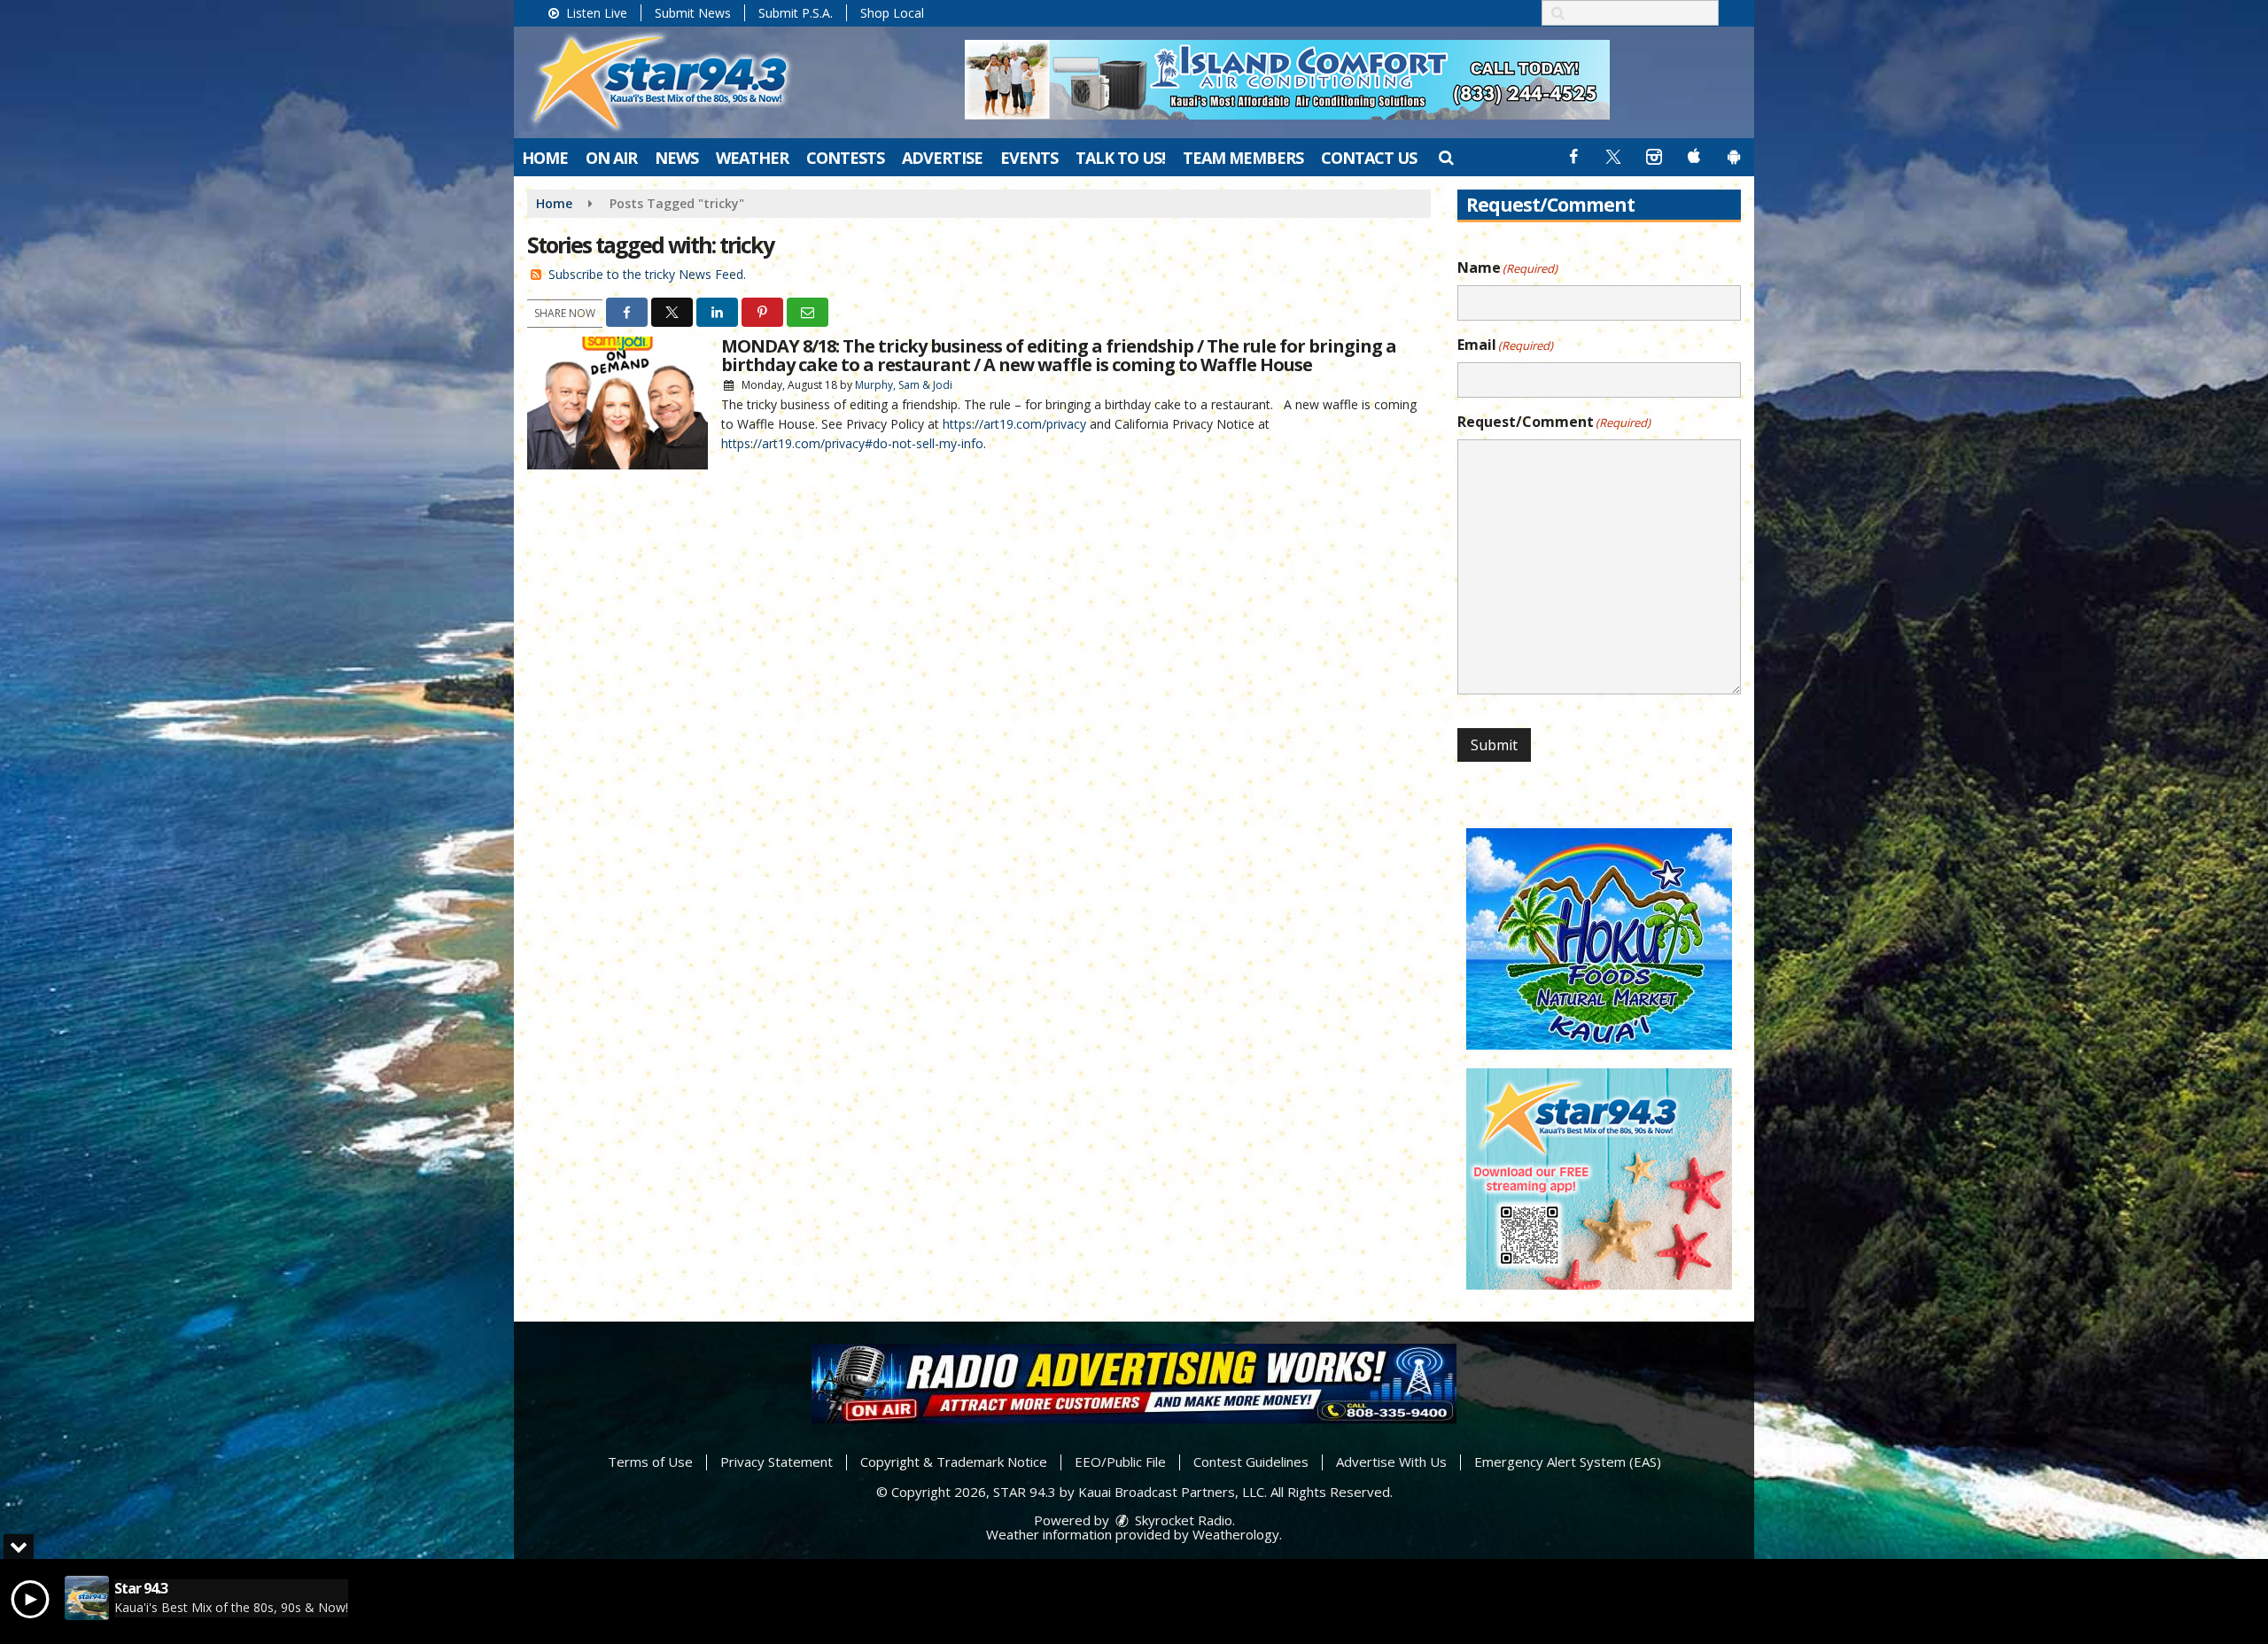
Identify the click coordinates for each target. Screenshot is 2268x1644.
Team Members (1243, 158)
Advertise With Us (1391, 1462)
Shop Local (892, 13)
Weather (752, 158)
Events (1029, 158)
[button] (1445, 157)
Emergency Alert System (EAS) (1568, 1462)
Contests (845, 158)
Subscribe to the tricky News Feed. (647, 274)
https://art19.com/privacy (1014, 424)
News (676, 158)
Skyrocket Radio (1182, 1520)
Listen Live (595, 13)
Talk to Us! (1120, 158)
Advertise (942, 158)
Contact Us (1369, 158)
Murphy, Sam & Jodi (904, 385)
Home (545, 158)
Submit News (693, 13)
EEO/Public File (1120, 1462)
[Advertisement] (1287, 80)
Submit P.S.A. (796, 13)
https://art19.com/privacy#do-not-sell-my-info (852, 443)
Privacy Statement (777, 1462)
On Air (611, 158)
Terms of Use (650, 1462)
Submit (1494, 745)
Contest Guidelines (1251, 1462)
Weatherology (1236, 1534)
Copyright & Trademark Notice (954, 1462)
